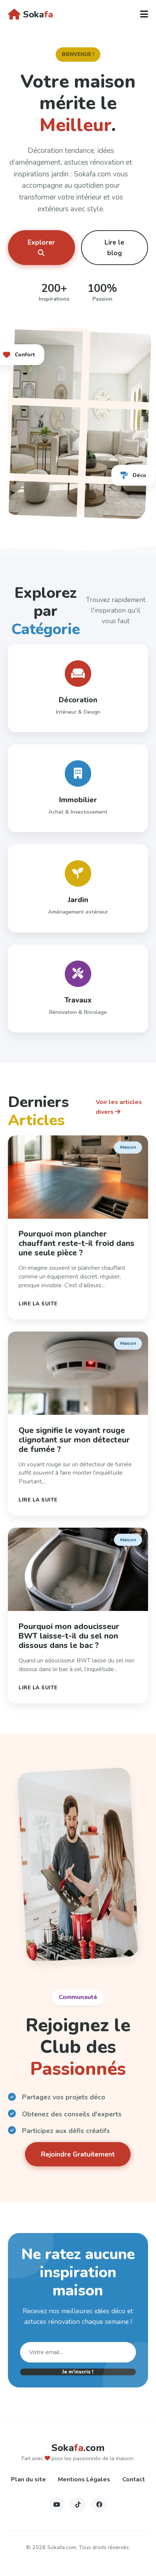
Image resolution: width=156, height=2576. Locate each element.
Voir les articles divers (119, 1107)
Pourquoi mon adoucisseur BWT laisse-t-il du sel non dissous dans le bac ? (69, 1636)
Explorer (41, 242)
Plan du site (28, 2479)
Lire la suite (38, 1304)
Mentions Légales (84, 2479)
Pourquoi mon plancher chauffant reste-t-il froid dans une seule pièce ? (76, 1243)
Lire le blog (114, 248)
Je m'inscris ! (78, 2372)
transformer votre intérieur (60, 197)
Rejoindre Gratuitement (78, 2154)
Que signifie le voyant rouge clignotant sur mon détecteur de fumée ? (74, 1440)
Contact (134, 2479)
